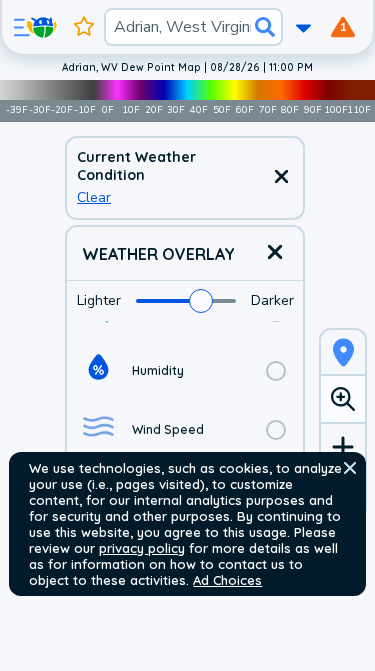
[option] (185, 370)
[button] (350, 468)
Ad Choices (227, 580)
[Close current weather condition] (281, 178)
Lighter (99, 300)
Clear (94, 197)
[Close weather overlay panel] (275, 253)
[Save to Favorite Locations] (84, 27)
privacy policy (142, 548)
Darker (272, 300)
